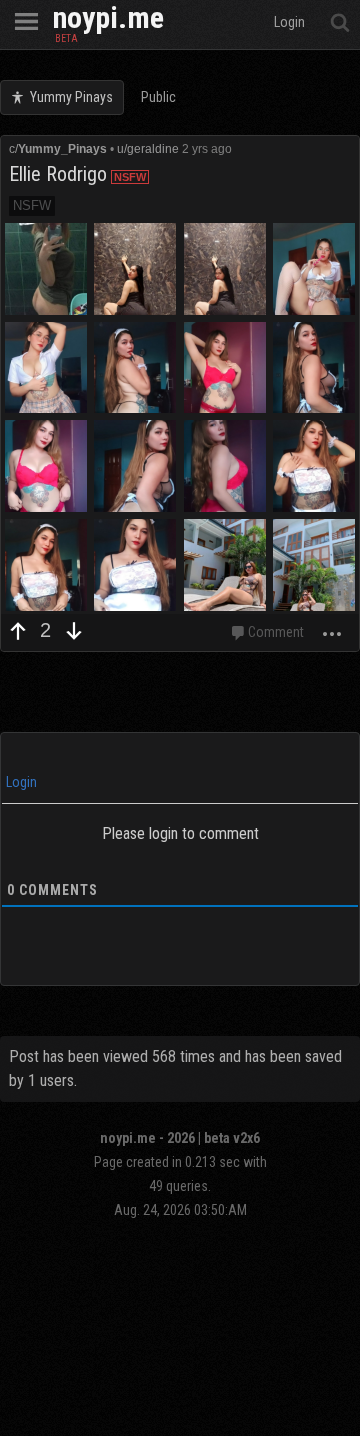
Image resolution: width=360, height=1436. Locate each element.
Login (20, 782)
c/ (58, 149)
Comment (276, 632)
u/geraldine (148, 149)
